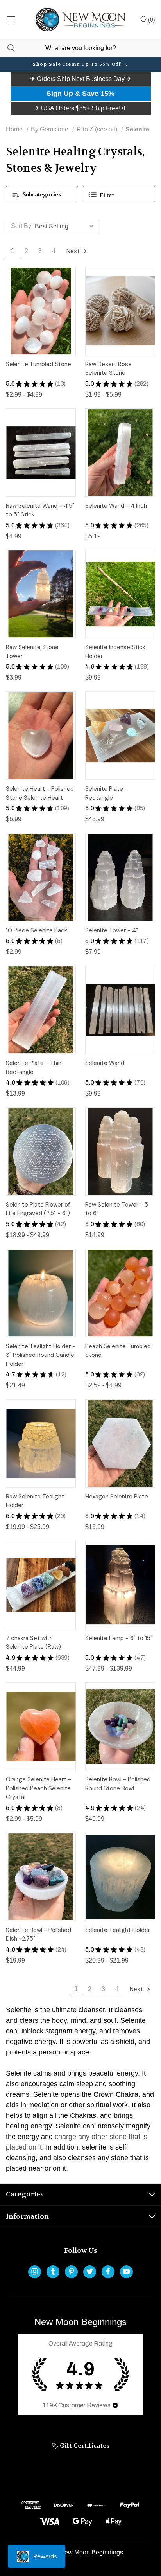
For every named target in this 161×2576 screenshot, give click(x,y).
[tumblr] (53, 2271)
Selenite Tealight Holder (118, 1930)
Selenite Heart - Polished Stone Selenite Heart (40, 793)
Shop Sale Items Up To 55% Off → (80, 64)
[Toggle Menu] (11, 20)
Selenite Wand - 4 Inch (116, 506)
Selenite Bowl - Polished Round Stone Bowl (118, 1784)
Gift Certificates (84, 2446)
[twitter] (90, 2271)
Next (74, 251)
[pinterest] (71, 2271)
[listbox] (65, 226)
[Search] (7, 48)
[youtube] (126, 2271)
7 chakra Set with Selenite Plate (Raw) (33, 1643)
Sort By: (22, 226)
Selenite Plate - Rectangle (106, 793)
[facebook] (108, 2271)
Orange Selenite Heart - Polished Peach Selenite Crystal (38, 1788)
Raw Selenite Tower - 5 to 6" (117, 1209)
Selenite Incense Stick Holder (115, 652)
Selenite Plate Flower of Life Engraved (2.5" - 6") (38, 1209)
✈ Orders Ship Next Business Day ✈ (81, 79)
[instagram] (35, 2271)
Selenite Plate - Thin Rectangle (34, 1068)
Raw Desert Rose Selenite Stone (108, 369)
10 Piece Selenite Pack (37, 930)
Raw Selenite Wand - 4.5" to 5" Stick (40, 510)
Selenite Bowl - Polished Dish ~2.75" (38, 1935)
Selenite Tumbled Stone (38, 364)
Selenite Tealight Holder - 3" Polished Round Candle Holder (41, 1355)
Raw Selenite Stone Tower (32, 652)
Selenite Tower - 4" (112, 930)
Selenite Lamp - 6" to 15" (119, 1638)
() (151, 20)
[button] (81, 79)
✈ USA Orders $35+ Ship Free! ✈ (81, 108)
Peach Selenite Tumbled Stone (118, 1351)
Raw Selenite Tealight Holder (35, 1501)
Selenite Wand (105, 1063)
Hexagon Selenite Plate (117, 1497)
